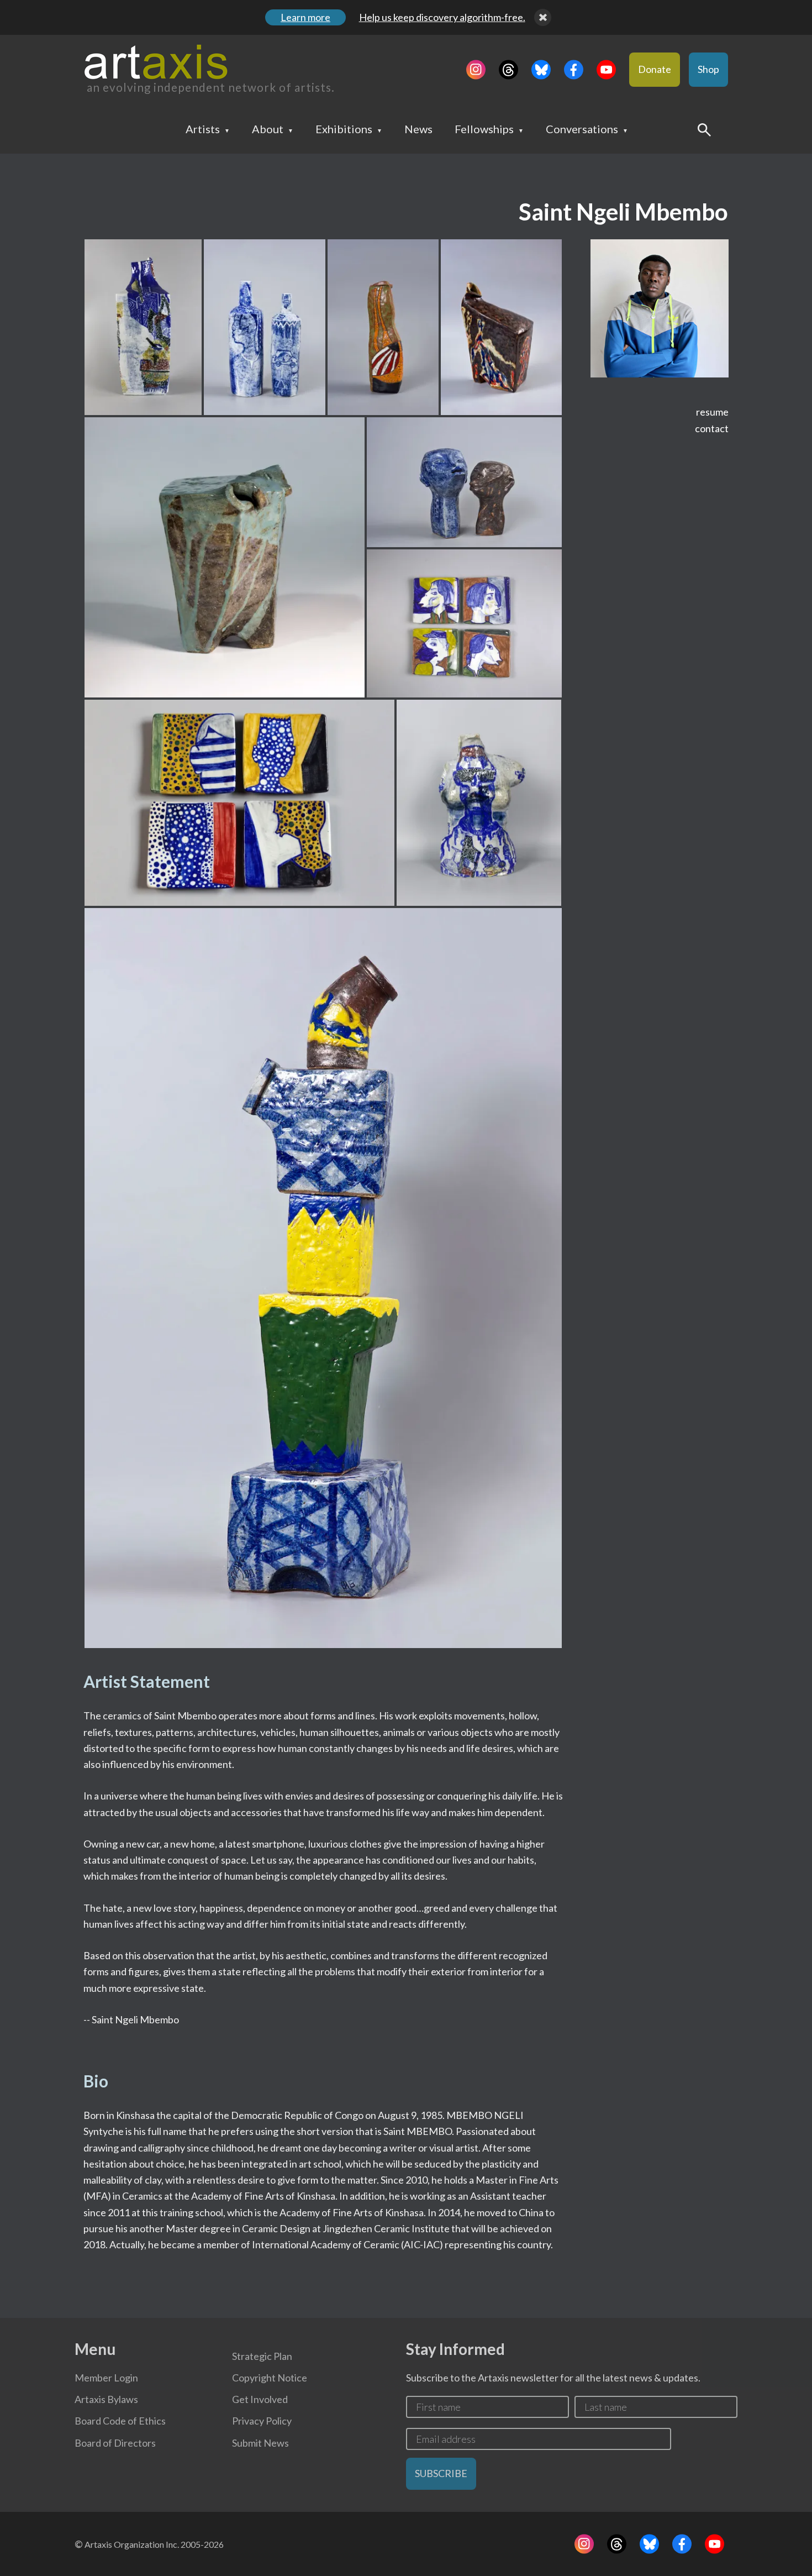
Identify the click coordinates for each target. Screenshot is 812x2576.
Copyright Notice (270, 2378)
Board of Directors (115, 2443)
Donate (655, 69)
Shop (708, 69)
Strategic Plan (262, 2356)
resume (712, 412)
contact (712, 428)
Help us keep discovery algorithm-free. (442, 17)
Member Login (106, 2378)
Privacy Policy (262, 2421)
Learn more (305, 17)
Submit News (260, 2443)
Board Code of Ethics (120, 2421)
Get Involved (260, 2399)
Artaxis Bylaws (106, 2399)
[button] (143, 327)
